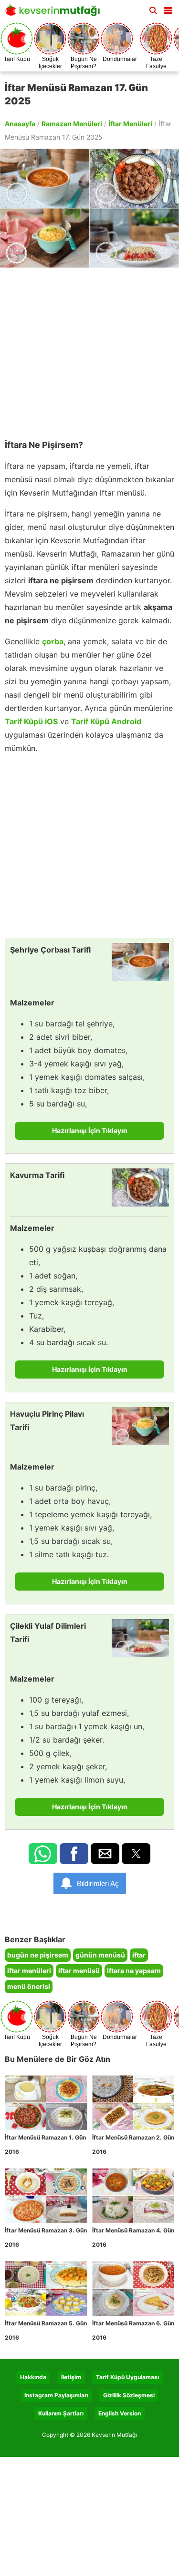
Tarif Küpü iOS (31, 721)
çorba (53, 641)
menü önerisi (29, 1986)
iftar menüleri (29, 1971)
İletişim (71, 2377)
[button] (168, 9)
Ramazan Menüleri (72, 124)
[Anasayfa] (55, 13)
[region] (89, 349)
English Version (120, 2413)
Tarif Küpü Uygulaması (127, 2377)
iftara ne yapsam (134, 1971)
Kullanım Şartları (61, 2413)
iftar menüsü (79, 1971)
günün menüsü (100, 1955)
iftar (139, 1955)
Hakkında (33, 2377)
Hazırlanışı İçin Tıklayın (90, 1131)
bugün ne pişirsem (38, 1955)
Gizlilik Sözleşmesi (129, 2395)
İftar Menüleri (130, 124)
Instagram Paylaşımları (56, 2395)
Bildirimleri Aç (98, 1883)
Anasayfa (20, 124)
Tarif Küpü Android (106, 721)
